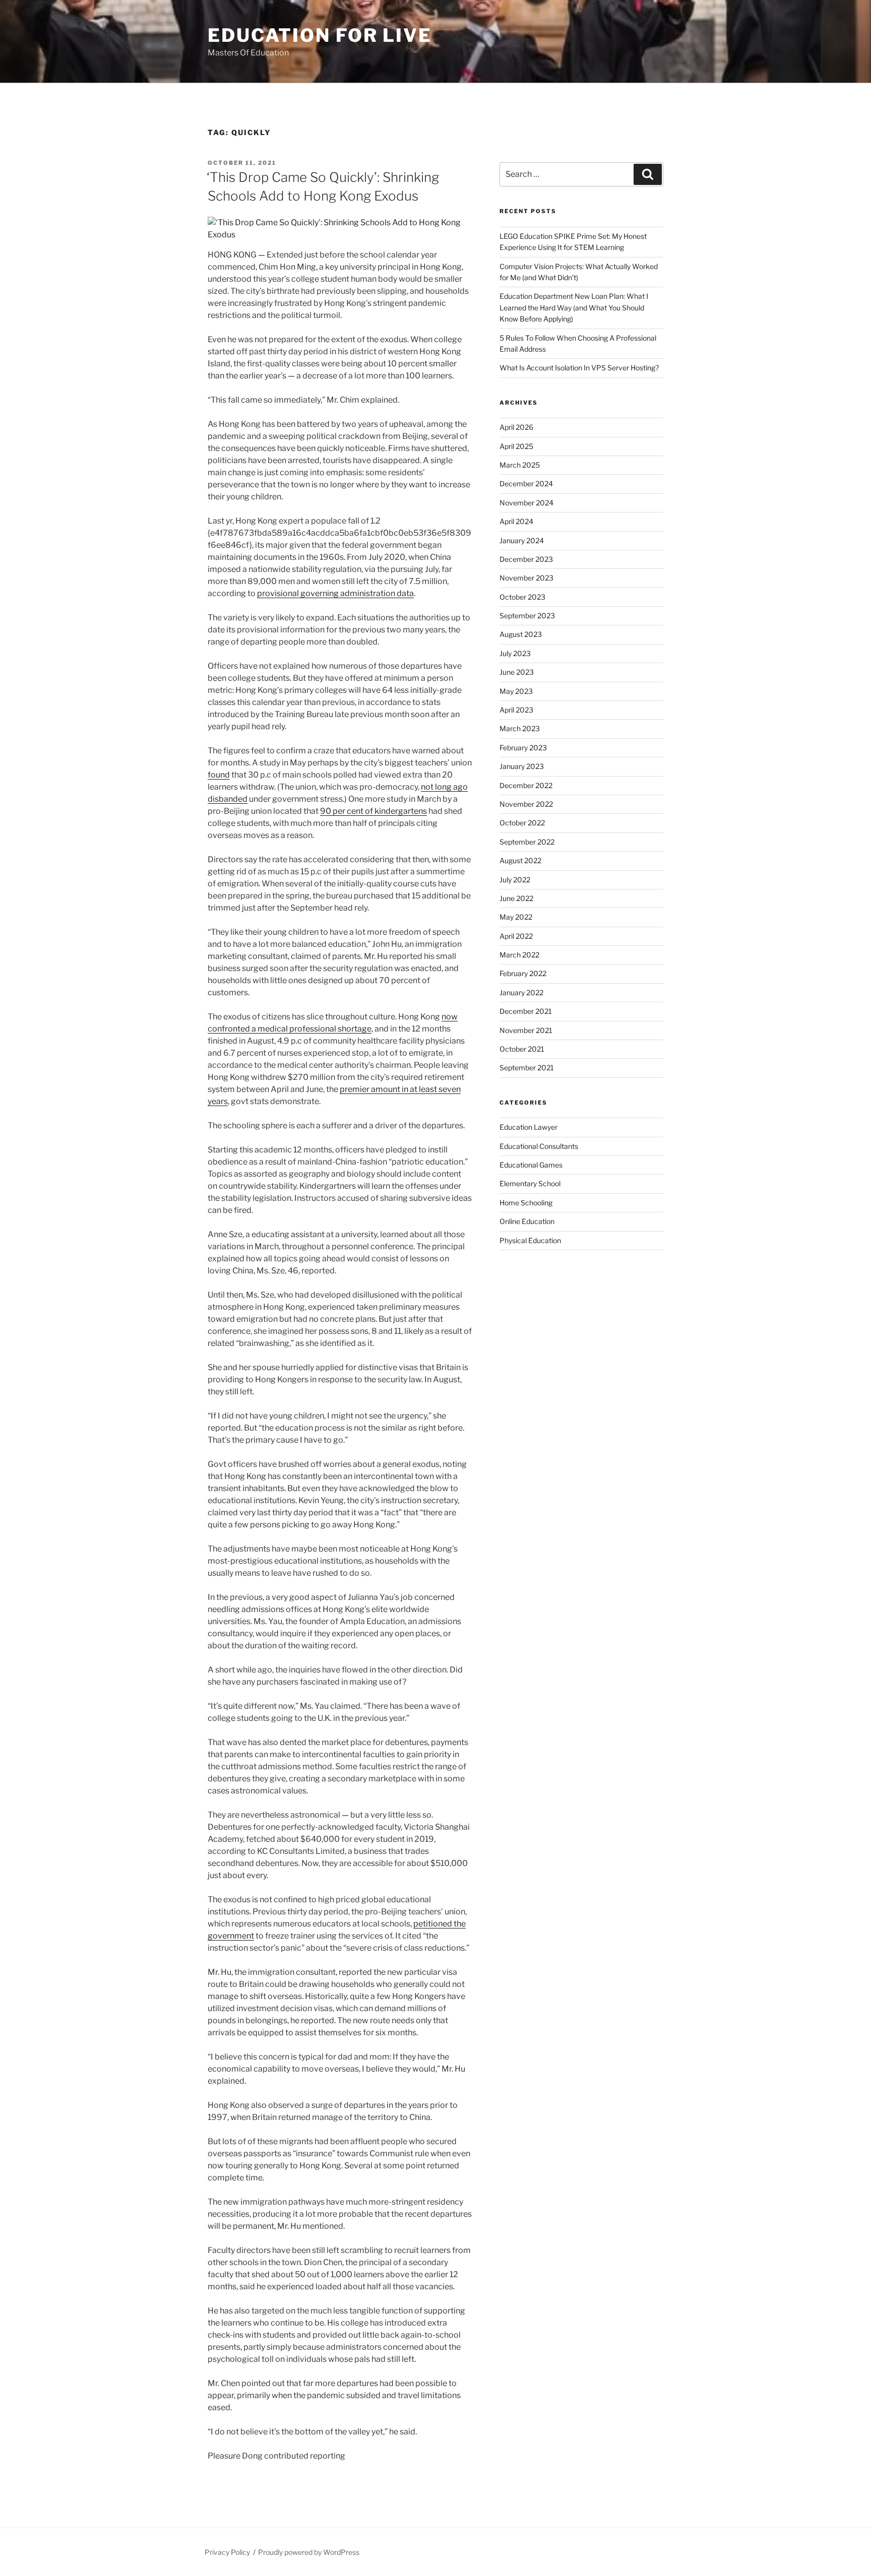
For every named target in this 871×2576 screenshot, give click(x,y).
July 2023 (515, 653)
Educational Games (531, 1165)
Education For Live (320, 35)
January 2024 (522, 540)
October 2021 (522, 1049)
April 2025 (516, 446)
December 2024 (526, 484)
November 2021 (526, 1030)
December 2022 (526, 785)
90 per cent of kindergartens (374, 811)
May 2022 (516, 917)
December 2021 (526, 1011)
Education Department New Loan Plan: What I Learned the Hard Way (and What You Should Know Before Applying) (574, 307)
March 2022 (519, 955)
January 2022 (521, 992)
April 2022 (516, 936)
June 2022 (516, 898)
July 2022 (515, 880)
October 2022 (522, 823)
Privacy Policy (227, 2552)
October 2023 (522, 597)
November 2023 (526, 578)
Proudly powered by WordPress (309, 2552)
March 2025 (520, 465)
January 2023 (522, 766)
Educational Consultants (539, 1146)
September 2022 (527, 842)
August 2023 (521, 634)
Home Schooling (526, 1203)
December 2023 (526, 559)
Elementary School (530, 1183)
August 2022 (520, 860)
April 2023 (516, 710)
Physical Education (530, 1240)
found (219, 775)
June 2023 (517, 672)
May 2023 (516, 691)
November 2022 (526, 804)
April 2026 (516, 427)
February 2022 (523, 973)
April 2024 (516, 521)
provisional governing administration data (335, 593)
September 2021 (527, 1068)
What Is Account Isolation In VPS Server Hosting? (579, 368)
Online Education (527, 1221)
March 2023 (520, 728)
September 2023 (527, 616)
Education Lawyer (528, 1127)
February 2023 (523, 748)
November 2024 (526, 503)
